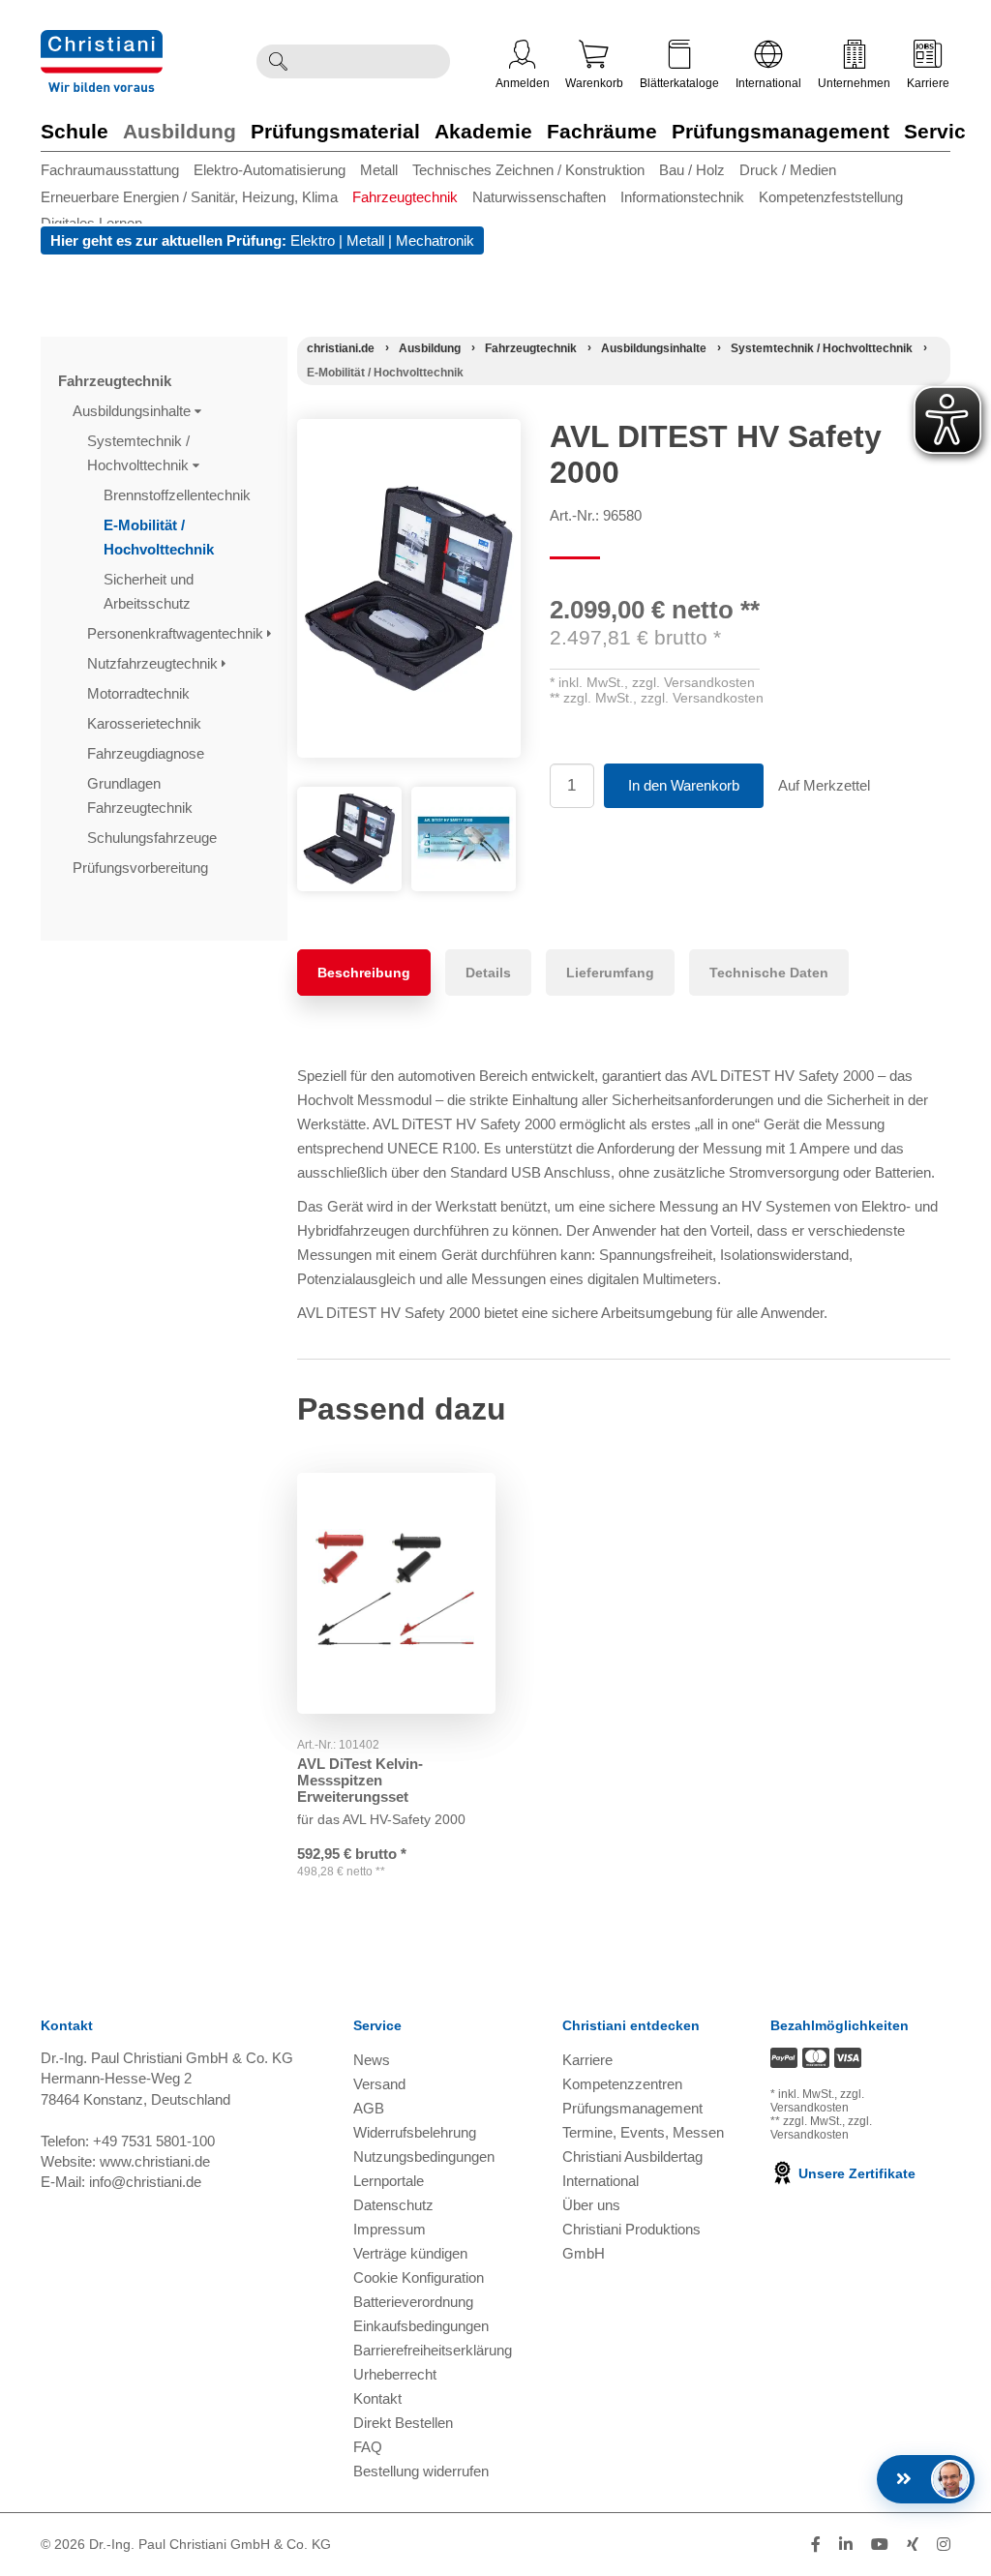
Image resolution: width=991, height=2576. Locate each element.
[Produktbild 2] (464, 801)
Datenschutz (393, 2205)
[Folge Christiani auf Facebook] (816, 2545)
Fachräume (602, 131)
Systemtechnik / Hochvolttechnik (140, 453)
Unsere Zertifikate (855, 2173)
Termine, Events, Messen (643, 2132)
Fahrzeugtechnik (405, 197)
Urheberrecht (395, 2374)
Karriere (928, 83)
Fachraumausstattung (110, 170)
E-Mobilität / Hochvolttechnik (161, 537)
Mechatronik (435, 240)
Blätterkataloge (679, 83)
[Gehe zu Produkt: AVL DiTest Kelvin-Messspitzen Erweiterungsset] (396, 1593)
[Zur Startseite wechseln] (102, 42)
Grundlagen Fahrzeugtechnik (142, 795)
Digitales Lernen (91, 223)
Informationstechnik (682, 197)
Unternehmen (854, 83)
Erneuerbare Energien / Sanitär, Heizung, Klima (189, 197)
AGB (369, 2108)
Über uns (591, 2205)
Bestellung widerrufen (421, 2471)
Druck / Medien (788, 170)
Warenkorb (594, 83)
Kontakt (377, 2398)
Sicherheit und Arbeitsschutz (149, 591)
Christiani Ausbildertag (632, 2157)
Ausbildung (180, 131)
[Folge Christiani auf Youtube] (880, 2545)
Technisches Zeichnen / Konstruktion (528, 170)
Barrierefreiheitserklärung (433, 2350)
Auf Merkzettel (824, 785)
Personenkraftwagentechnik (177, 633)
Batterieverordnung (413, 2302)
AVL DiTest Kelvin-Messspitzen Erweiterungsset (360, 1780)
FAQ (368, 2447)
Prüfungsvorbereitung (142, 868)
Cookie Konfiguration (419, 2277)
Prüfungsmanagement (781, 131)
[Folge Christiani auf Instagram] (944, 2545)
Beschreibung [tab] (364, 973)
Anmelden (523, 83)
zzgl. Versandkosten (693, 682)
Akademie (483, 131)
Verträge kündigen (410, 2253)
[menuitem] (117, 170)
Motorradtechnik (140, 693)
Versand (379, 2084)
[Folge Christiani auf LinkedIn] (846, 2545)
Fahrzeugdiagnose (148, 753)
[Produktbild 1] (349, 801)
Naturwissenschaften (539, 197)
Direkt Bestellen (403, 2423)
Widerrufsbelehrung (415, 2132)
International (768, 83)
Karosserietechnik (146, 723)
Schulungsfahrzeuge (154, 838)
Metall (379, 170)
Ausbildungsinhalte (134, 411)
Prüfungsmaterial (335, 131)
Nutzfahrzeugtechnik (154, 663)
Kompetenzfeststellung (831, 197)
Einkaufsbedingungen (421, 2326)
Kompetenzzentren (622, 2084)
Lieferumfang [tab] (610, 973)
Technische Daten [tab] (769, 973)
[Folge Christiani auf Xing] (913, 2545)
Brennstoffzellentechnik (179, 495)
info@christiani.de (145, 2182)
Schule (75, 131)
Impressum (390, 2229)
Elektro (313, 240)
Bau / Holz (692, 170)
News (372, 2060)
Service (941, 131)
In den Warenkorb (684, 785)
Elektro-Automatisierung (270, 170)
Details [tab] (488, 973)
